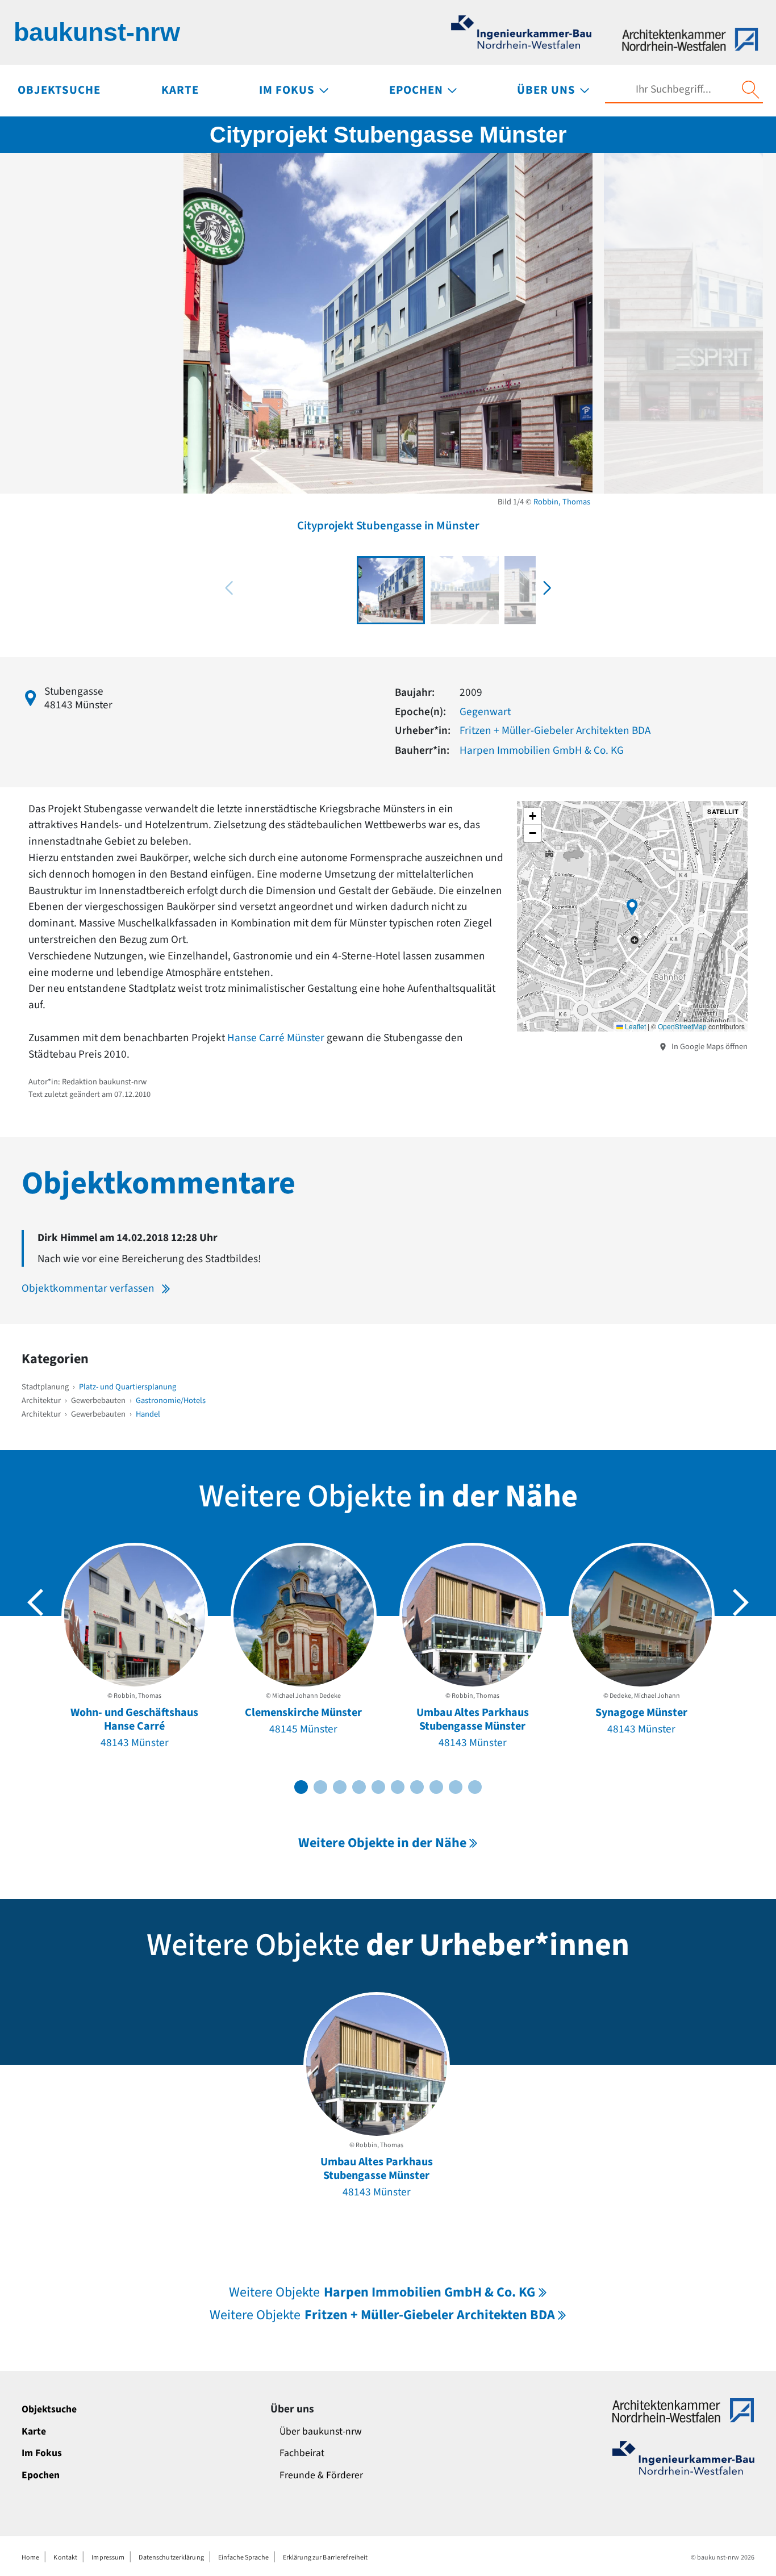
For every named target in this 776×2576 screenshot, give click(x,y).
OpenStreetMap (682, 1026)
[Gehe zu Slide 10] (475, 1787)
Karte (34, 2431)
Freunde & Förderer (321, 2475)
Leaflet (635, 1026)
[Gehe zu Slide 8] (436, 1787)
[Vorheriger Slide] (35, 1602)
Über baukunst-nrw (321, 2431)
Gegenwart (485, 712)
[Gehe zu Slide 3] (340, 1787)
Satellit (723, 811)
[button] (547, 588)
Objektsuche (49, 2409)
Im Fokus (42, 2453)
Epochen (41, 2475)
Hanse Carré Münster (276, 1038)
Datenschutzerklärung (171, 2558)
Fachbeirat (302, 2453)
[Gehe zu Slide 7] (417, 1787)
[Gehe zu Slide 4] (359, 1787)
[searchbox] (673, 89)
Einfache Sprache (243, 2558)
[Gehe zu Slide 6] (398, 1787)
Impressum (108, 2558)
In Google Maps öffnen (709, 1047)
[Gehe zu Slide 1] (301, 1787)
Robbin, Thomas (562, 502)
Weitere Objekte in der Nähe (382, 1843)
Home (30, 2558)
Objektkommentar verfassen (88, 1288)
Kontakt (65, 2558)
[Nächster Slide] (741, 1602)
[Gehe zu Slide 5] (378, 1787)
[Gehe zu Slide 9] (456, 1787)
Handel (148, 1414)
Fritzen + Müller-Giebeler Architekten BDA (555, 730)
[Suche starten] (750, 90)
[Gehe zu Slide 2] (320, 1787)
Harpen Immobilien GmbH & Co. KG (542, 750)
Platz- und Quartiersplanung (128, 1387)
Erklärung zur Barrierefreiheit (326, 2558)
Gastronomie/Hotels (171, 1400)
